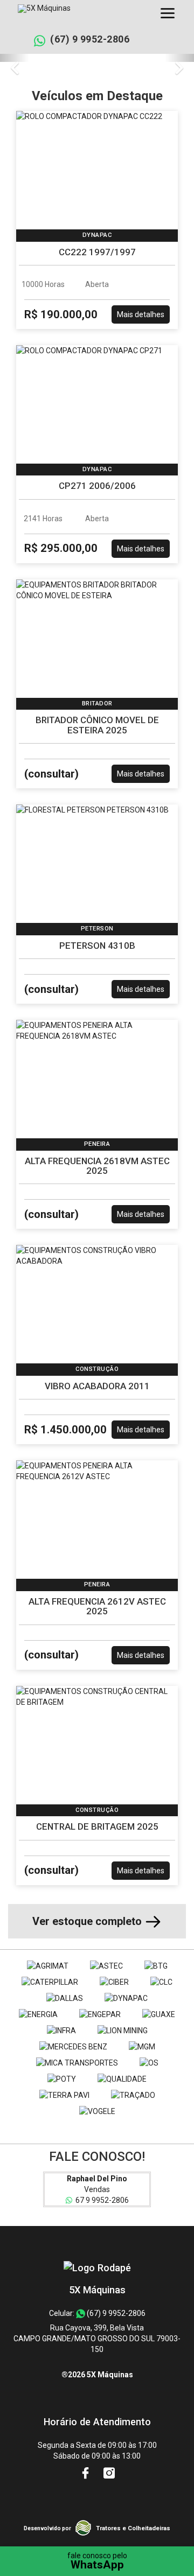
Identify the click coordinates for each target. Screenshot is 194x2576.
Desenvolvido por (47, 2528)
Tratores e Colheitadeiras (133, 2528)
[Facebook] (86, 2473)
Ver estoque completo (88, 1921)
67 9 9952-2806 (101, 2200)
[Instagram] (109, 2473)
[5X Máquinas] (97, 2268)
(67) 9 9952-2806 (90, 39)
